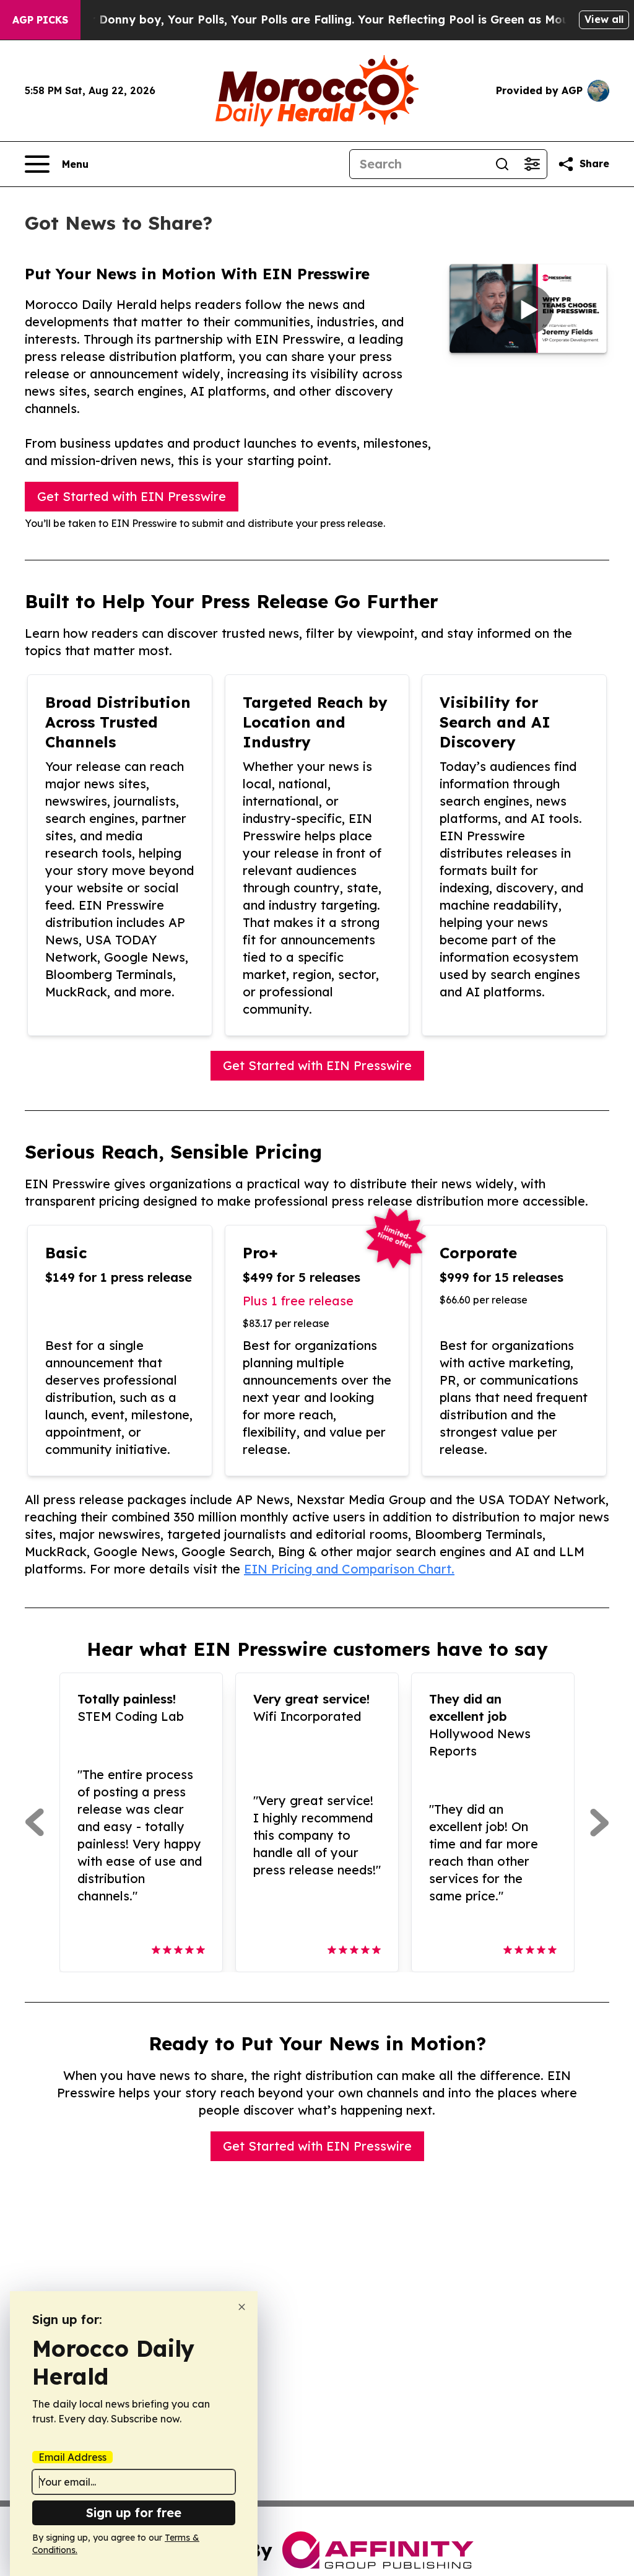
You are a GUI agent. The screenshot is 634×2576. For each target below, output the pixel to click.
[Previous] (34, 1822)
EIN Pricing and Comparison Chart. (349, 1569)
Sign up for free (134, 2513)
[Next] (600, 1822)
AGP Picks (40, 20)
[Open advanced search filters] (532, 164)
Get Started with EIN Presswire (132, 496)
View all (604, 19)
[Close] (242, 2307)
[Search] (502, 164)
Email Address (72, 2457)
